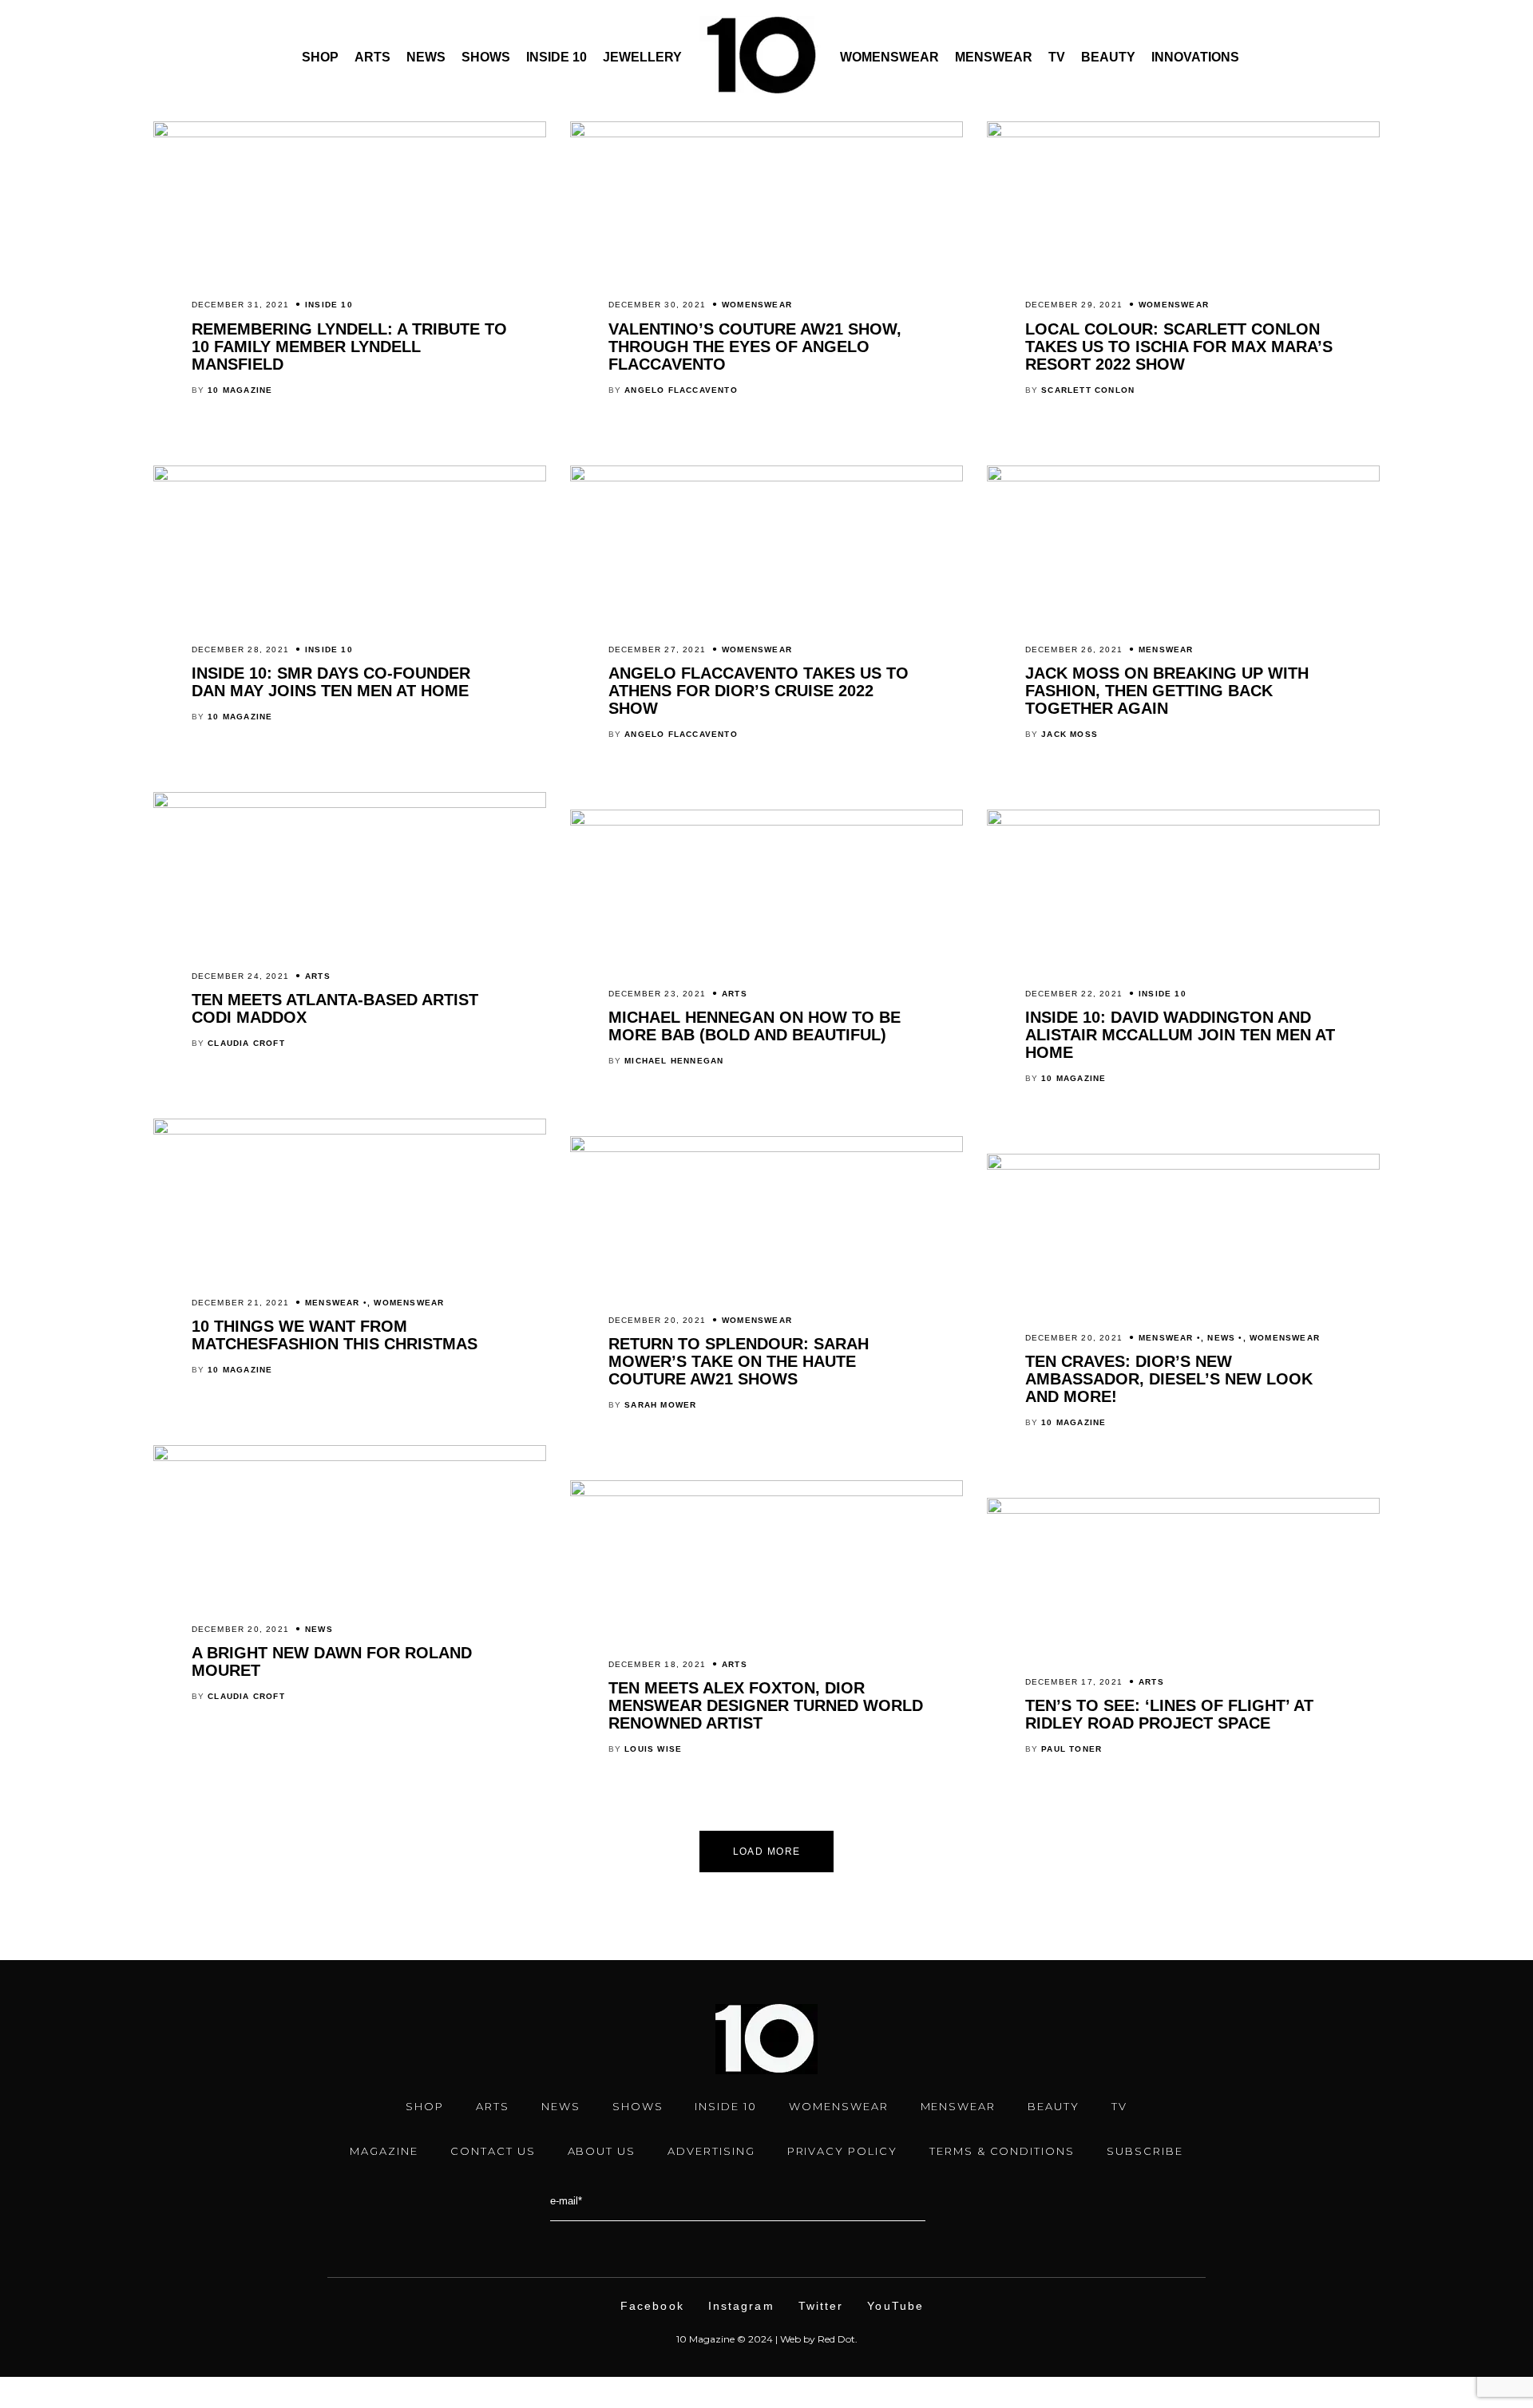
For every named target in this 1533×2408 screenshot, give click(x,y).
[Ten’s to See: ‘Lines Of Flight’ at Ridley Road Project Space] (1183, 1510)
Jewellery (642, 57)
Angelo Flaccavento (681, 390)
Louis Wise (653, 1749)
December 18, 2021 (657, 1664)
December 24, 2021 (240, 976)
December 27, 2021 (657, 650)
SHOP (425, 2106)
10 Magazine (240, 390)
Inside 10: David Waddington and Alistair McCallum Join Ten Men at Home (1180, 1035)
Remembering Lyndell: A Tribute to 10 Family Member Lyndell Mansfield (349, 347)
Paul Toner (1072, 1749)
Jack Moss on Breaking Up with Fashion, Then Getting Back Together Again (1167, 691)
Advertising (711, 2151)
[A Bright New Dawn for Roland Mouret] (350, 1457)
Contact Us (493, 2151)
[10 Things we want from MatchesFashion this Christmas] (350, 1131)
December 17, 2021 (1074, 1682)
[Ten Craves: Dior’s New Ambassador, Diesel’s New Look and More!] (1183, 1166)
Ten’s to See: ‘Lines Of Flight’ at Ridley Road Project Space (1169, 1714)
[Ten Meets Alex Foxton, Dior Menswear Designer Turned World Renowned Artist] (766, 1492)
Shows (486, 57)
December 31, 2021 (240, 305)
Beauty (1108, 57)
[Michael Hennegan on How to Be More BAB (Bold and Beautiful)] (766, 822)
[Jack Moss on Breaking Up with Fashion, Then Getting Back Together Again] (1183, 477)
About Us (602, 2151)
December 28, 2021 (240, 650)
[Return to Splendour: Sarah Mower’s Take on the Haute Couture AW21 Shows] (766, 1148)
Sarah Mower (660, 1405)
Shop (320, 57)
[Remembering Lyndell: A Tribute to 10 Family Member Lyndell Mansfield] (350, 133)
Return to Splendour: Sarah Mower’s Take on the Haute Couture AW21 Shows (739, 1361)
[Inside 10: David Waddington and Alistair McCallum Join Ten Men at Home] (1183, 822)
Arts (372, 57)
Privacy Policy (842, 2151)
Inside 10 (557, 57)
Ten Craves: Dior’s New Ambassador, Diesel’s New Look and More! (1169, 1379)
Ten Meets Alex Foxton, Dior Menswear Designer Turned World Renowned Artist (766, 1705)
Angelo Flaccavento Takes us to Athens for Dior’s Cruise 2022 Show (759, 691)
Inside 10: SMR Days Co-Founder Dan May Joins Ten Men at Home (331, 682)
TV (1057, 57)
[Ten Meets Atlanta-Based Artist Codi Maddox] (350, 804)
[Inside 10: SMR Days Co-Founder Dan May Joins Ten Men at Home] (350, 477)
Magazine (384, 2151)
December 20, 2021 (657, 1320)
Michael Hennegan (674, 1061)
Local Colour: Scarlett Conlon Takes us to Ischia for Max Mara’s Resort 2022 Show (1179, 347)
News (426, 57)
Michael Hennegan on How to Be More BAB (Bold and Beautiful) (755, 1026)
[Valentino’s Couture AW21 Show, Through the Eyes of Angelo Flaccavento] (766, 133)
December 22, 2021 (1074, 994)
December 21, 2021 (240, 1303)
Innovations (1195, 57)
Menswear (994, 57)
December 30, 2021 (657, 305)
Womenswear (889, 57)
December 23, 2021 (657, 994)
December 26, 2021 (1074, 650)
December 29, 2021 (1074, 305)
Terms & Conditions (1002, 2151)
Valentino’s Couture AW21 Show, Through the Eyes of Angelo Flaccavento (755, 347)
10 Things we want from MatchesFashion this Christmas (335, 1335)
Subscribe (1145, 2151)
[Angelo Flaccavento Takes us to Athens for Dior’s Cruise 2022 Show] (766, 477)
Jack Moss (1070, 734)
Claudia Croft (246, 1043)
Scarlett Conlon (1088, 390)
